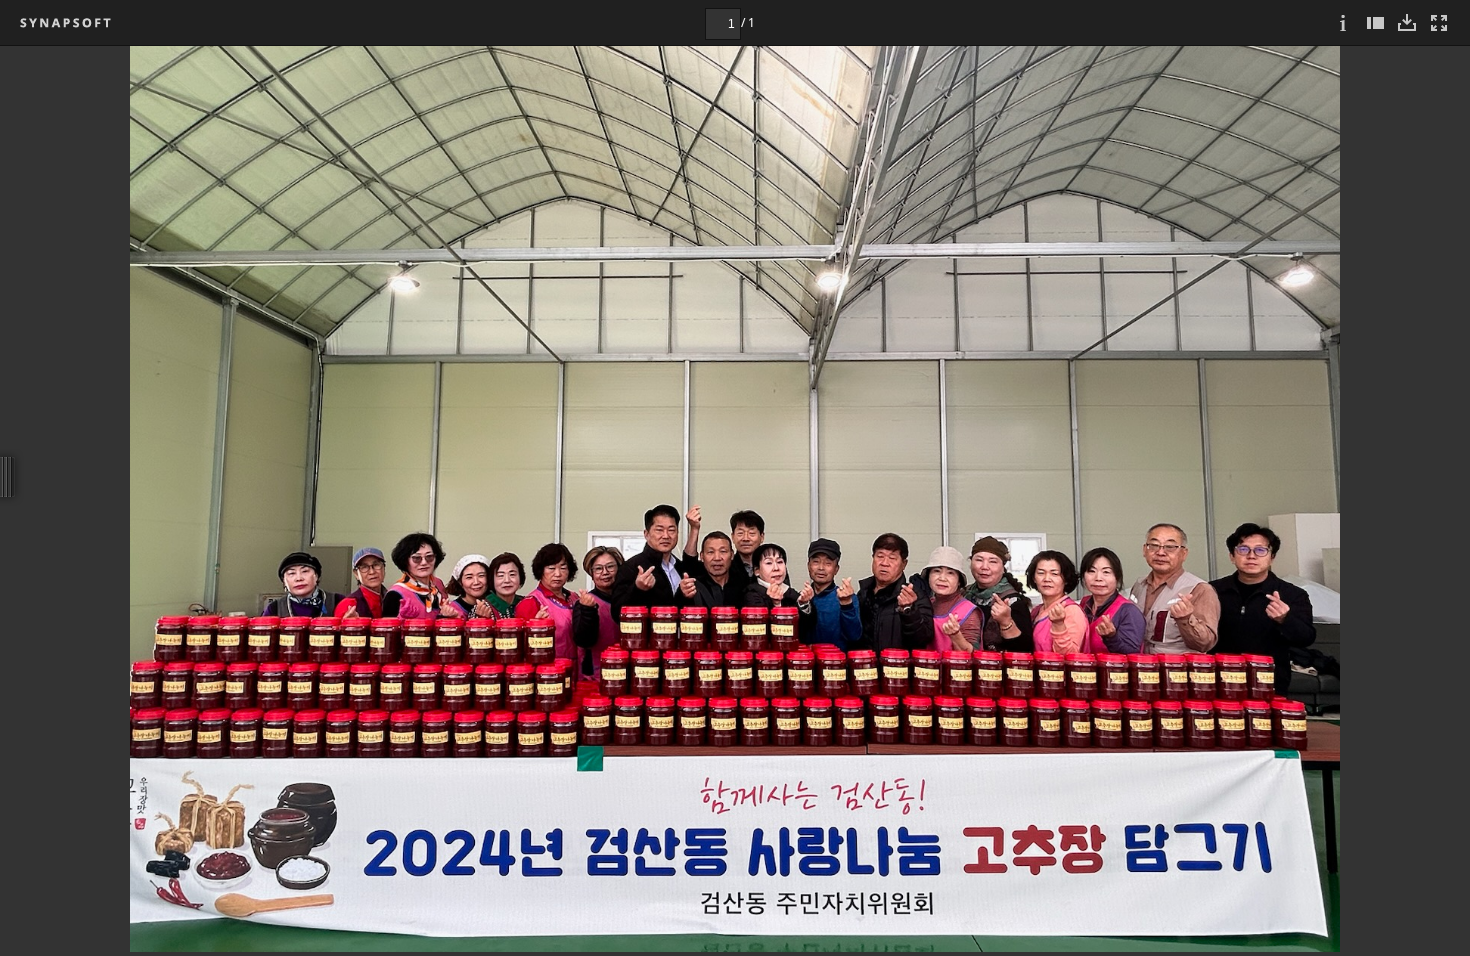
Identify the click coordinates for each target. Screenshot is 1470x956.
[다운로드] (1407, 22)
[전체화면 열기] (1439, 22)
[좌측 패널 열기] (1375, 22)
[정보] (1343, 22)
